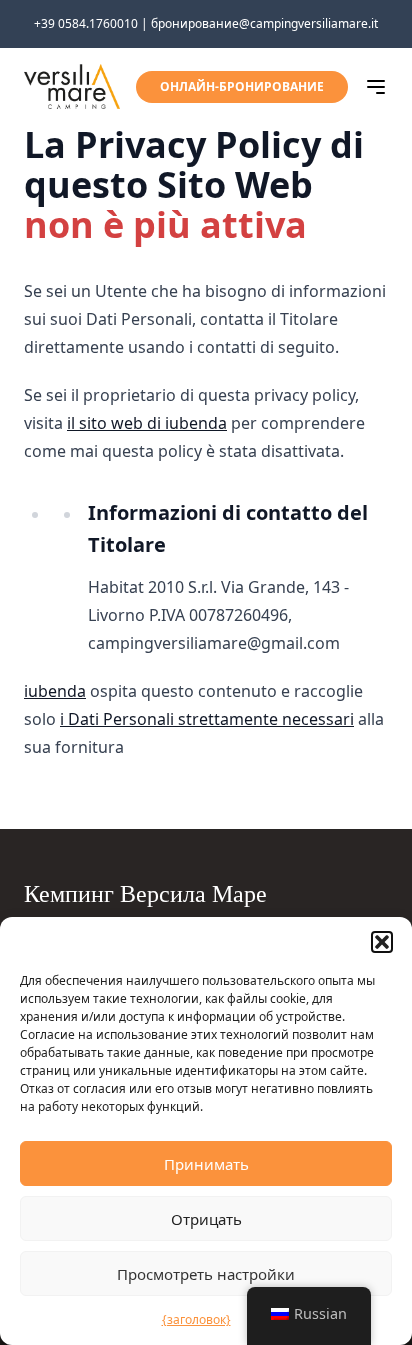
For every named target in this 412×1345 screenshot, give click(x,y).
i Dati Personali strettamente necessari (207, 719)
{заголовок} (196, 1319)
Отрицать (206, 1219)
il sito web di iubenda (147, 423)
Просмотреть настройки (206, 1274)
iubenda (55, 691)
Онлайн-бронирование (242, 86)
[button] (382, 942)
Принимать (206, 1164)
